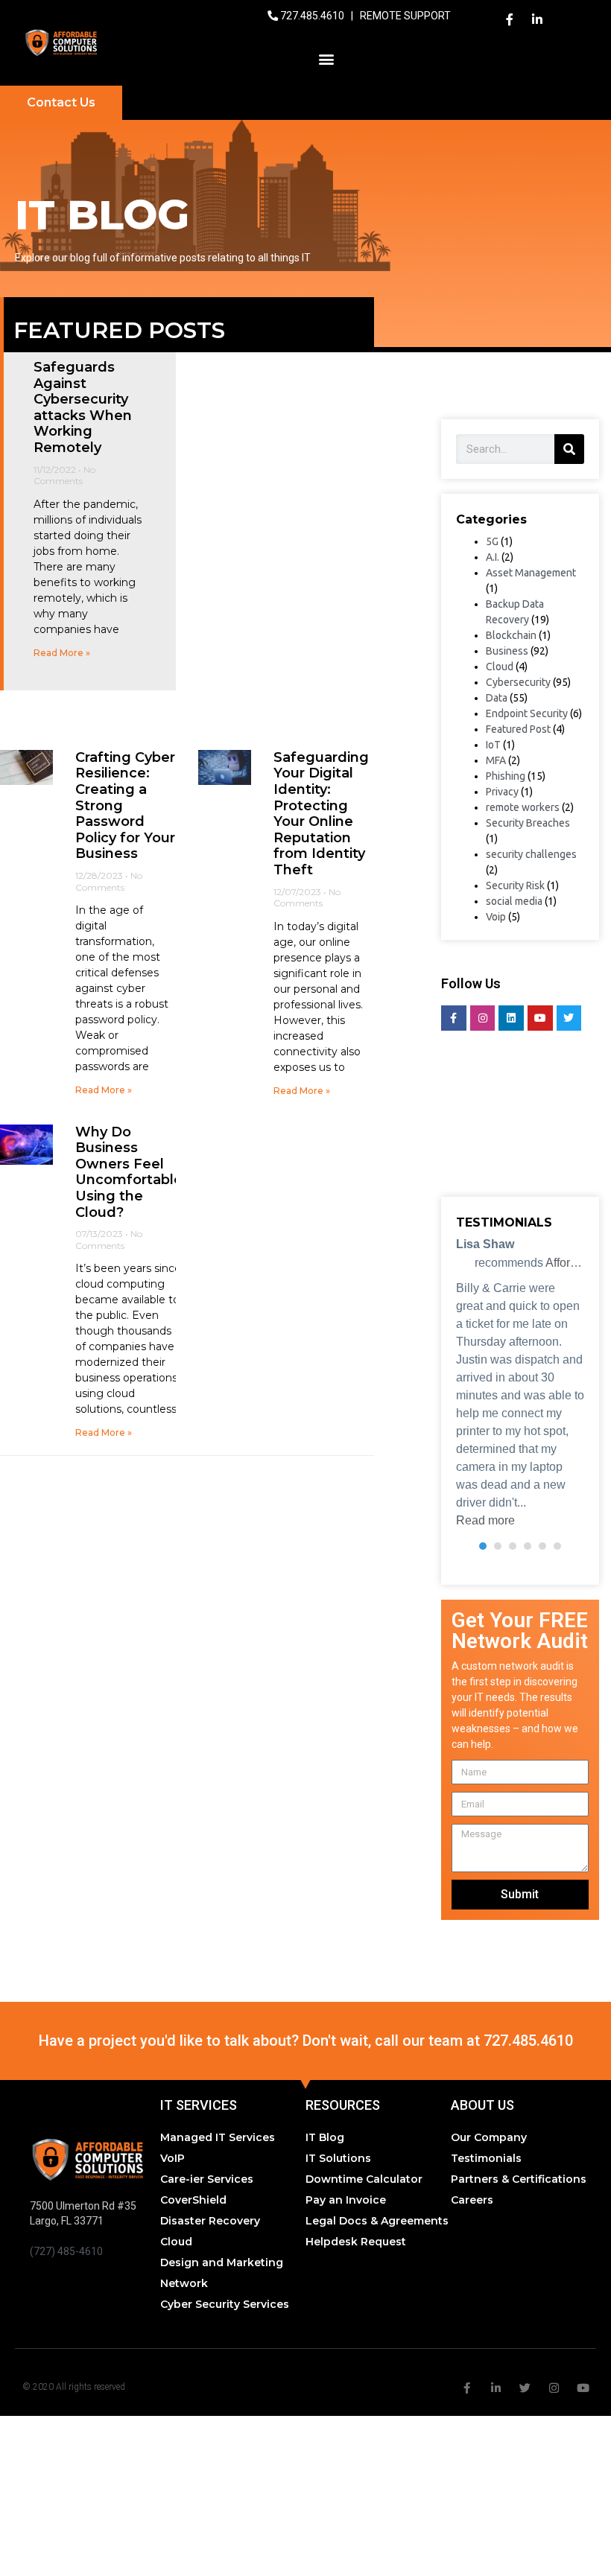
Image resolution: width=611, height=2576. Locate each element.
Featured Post (518, 729)
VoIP (172, 2158)
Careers (472, 2200)
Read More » (62, 653)
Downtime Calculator (364, 2179)
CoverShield (193, 2200)
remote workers (523, 807)
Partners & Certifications (519, 2179)
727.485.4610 (313, 16)
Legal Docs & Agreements (377, 2221)
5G (492, 541)
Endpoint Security (527, 713)
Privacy (502, 792)
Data (497, 698)
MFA (496, 760)
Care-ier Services (207, 2179)
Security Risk (515, 885)
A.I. (493, 557)
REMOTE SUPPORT (405, 16)
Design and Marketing (222, 2262)
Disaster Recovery (210, 2221)
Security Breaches (528, 823)
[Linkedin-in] (537, 19)
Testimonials (486, 2158)
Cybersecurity (518, 682)
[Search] (569, 449)
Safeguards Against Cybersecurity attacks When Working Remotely (83, 407)
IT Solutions (338, 2158)
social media (514, 901)
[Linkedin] (511, 1018)
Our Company (489, 2137)
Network (184, 2283)
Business (507, 651)
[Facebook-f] (510, 19)
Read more (485, 1520)
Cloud (500, 667)
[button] (327, 58)
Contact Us (61, 102)
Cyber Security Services (225, 2304)
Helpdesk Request (356, 2242)
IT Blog (325, 2137)
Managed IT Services (218, 2137)
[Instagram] (483, 1018)
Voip (496, 917)
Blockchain (511, 635)
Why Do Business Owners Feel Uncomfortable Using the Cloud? (129, 1172)
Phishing (506, 776)
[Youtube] (540, 1018)
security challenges (531, 854)
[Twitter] (569, 1018)
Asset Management (531, 573)
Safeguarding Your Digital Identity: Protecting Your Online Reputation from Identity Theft (321, 814)
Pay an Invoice (346, 2200)
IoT (493, 745)
